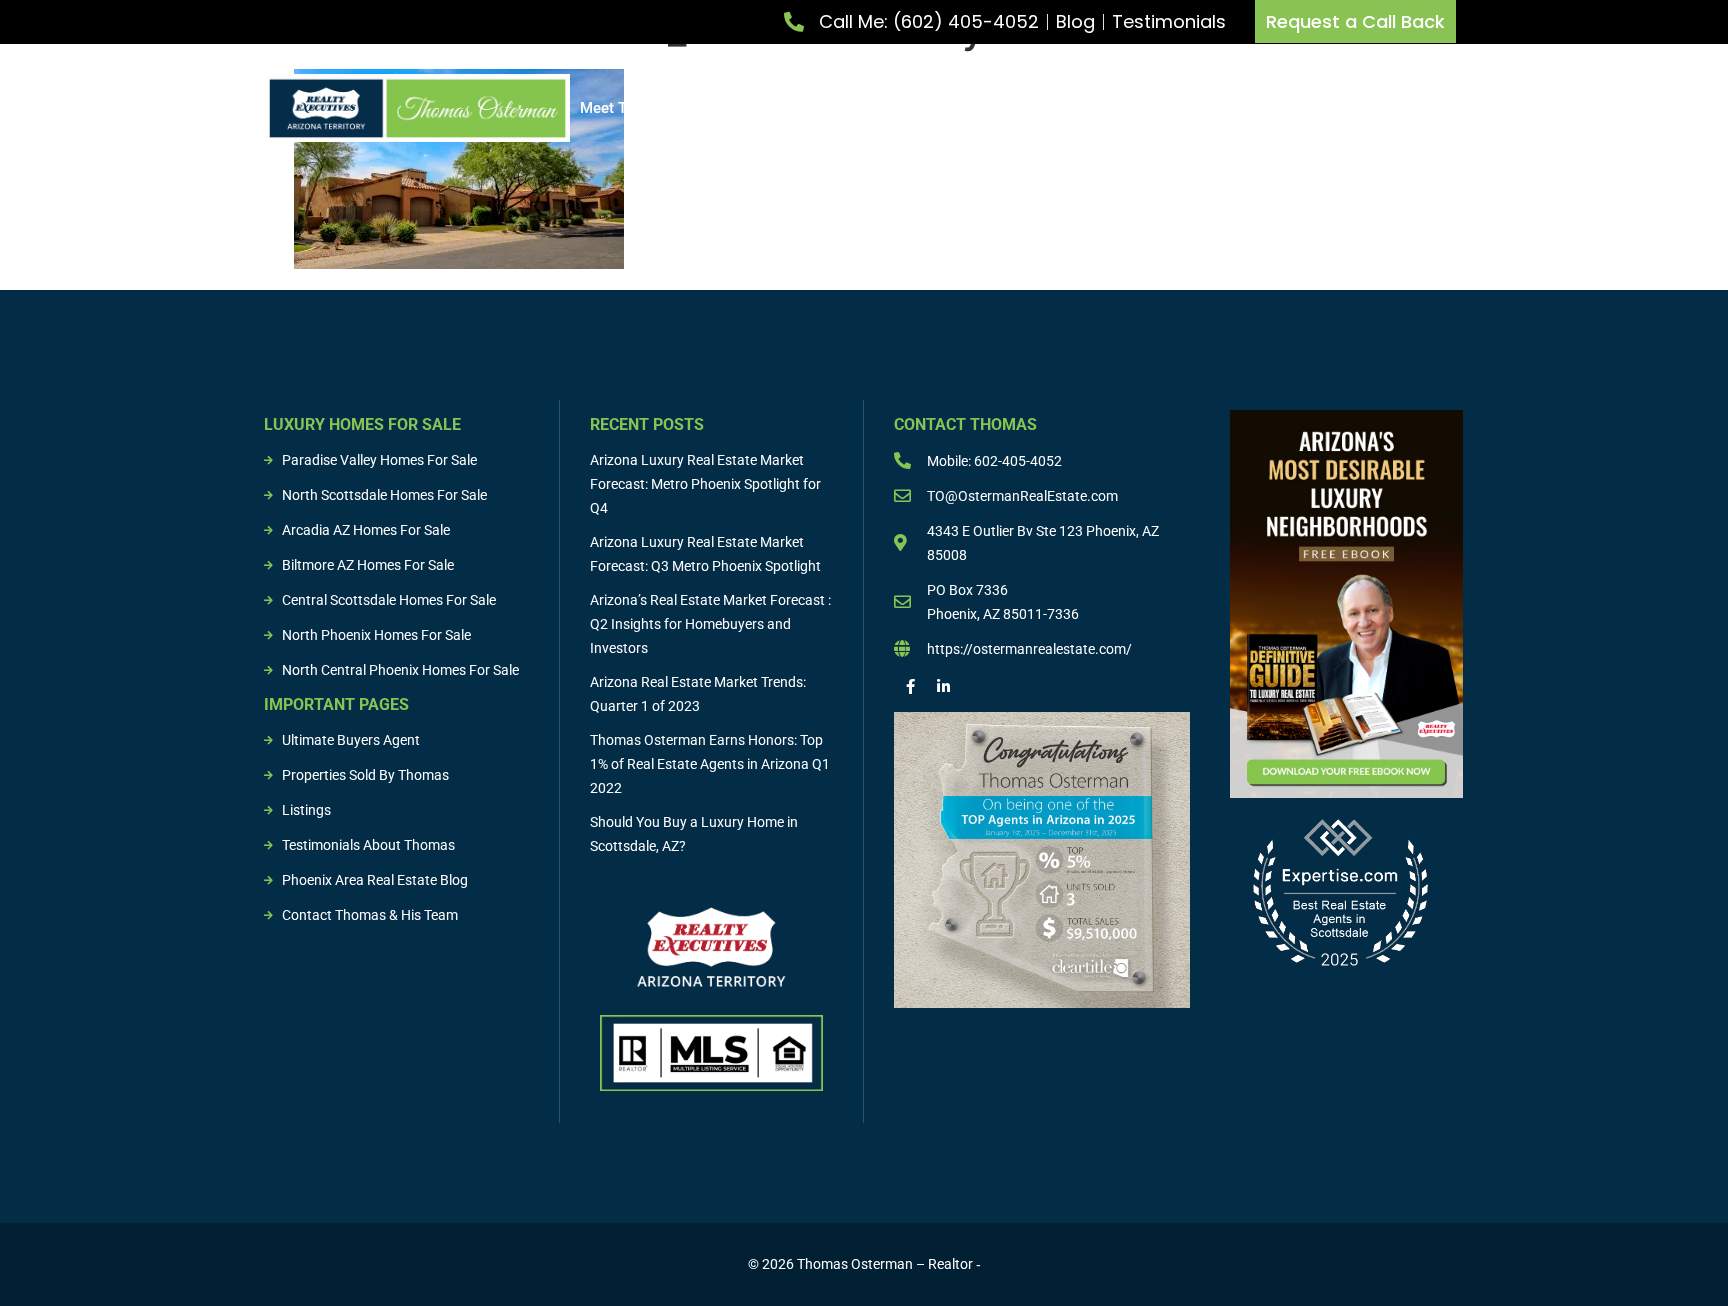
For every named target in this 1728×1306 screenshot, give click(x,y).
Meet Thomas (626, 108)
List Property (746, 108)
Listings (1157, 108)
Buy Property (880, 108)
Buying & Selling (1026, 108)
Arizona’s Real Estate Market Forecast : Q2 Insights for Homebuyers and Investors (710, 624)
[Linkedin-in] (943, 686)
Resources (1383, 108)
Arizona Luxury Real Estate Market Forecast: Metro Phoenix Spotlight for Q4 (705, 484)
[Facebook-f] (910, 686)
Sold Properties (1266, 108)
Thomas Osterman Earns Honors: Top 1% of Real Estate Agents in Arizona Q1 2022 (710, 764)
